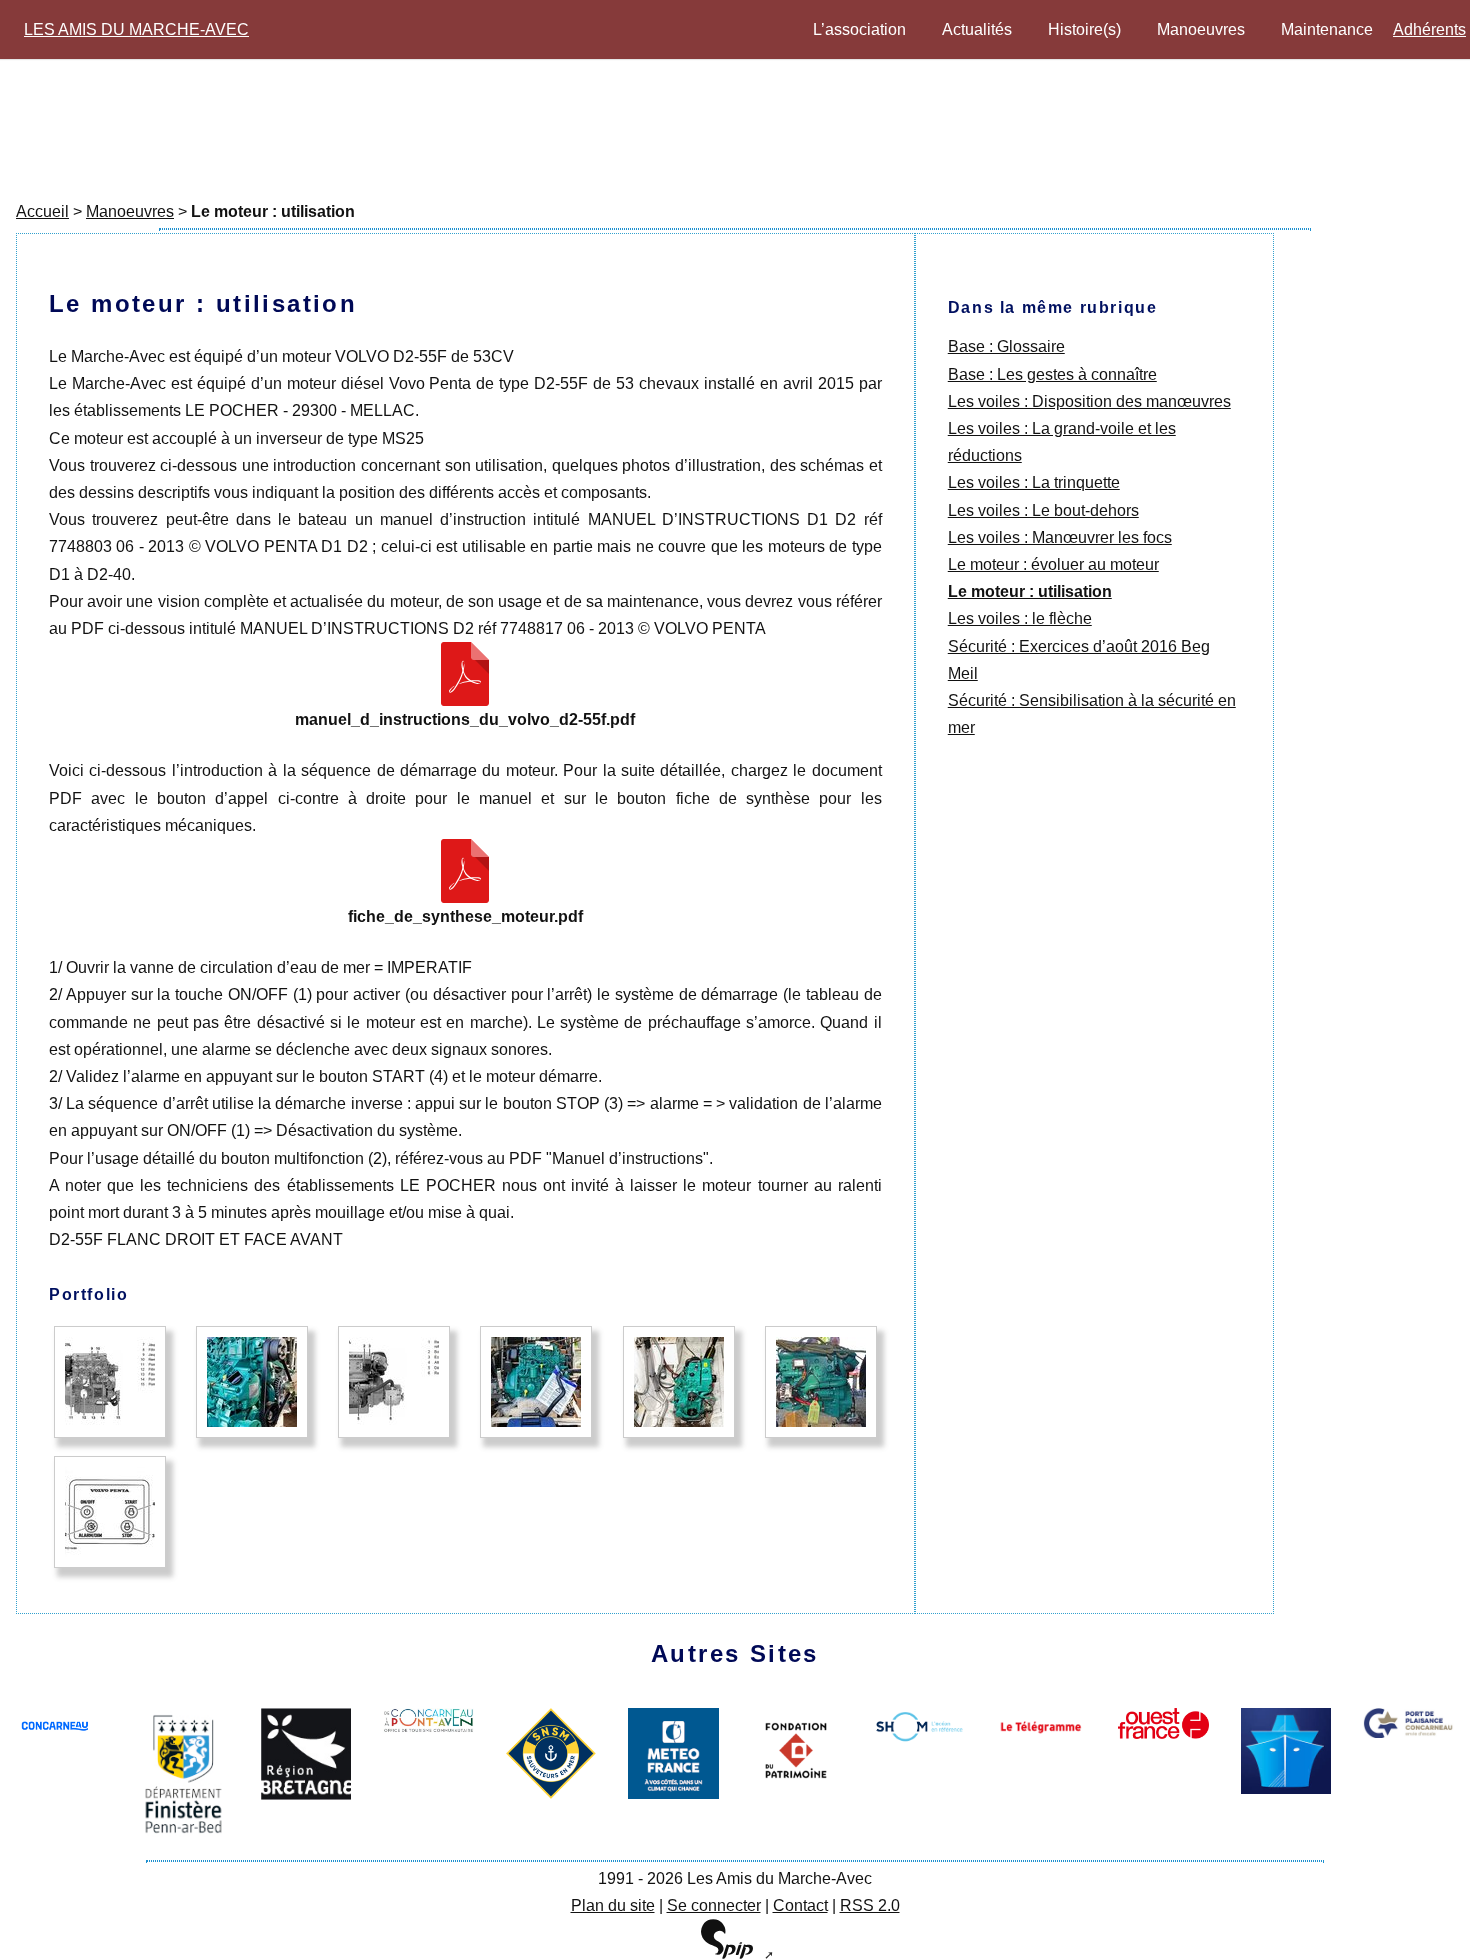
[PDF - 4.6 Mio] (465, 674)
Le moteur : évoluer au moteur (1053, 564)
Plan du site (613, 1905)
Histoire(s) (1084, 29)
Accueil (42, 211)
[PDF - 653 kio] (465, 871)
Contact (800, 1905)
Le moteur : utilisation (1030, 591)
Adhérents (1429, 29)
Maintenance (1327, 29)
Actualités (977, 29)
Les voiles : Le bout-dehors (1043, 510)
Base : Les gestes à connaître (1052, 374)
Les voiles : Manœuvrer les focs (1060, 537)
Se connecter (714, 1905)
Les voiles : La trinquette (1034, 482)
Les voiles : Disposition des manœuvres (1089, 401)
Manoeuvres (1201, 29)
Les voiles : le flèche (1020, 618)
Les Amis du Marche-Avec (136, 29)
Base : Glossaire (1006, 346)
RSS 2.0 (870, 1905)
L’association (859, 29)
